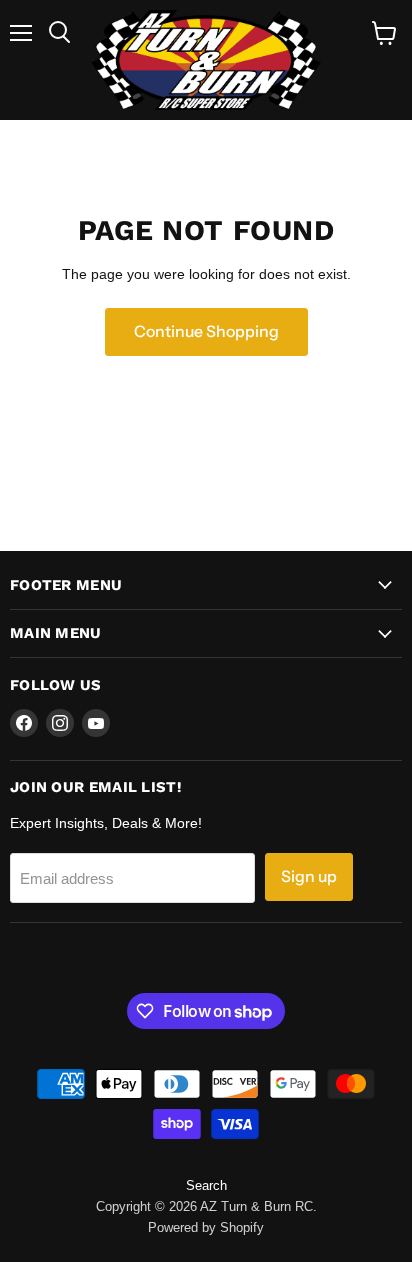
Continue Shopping (206, 331)
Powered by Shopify (206, 1227)
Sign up (309, 876)
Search (206, 1185)
